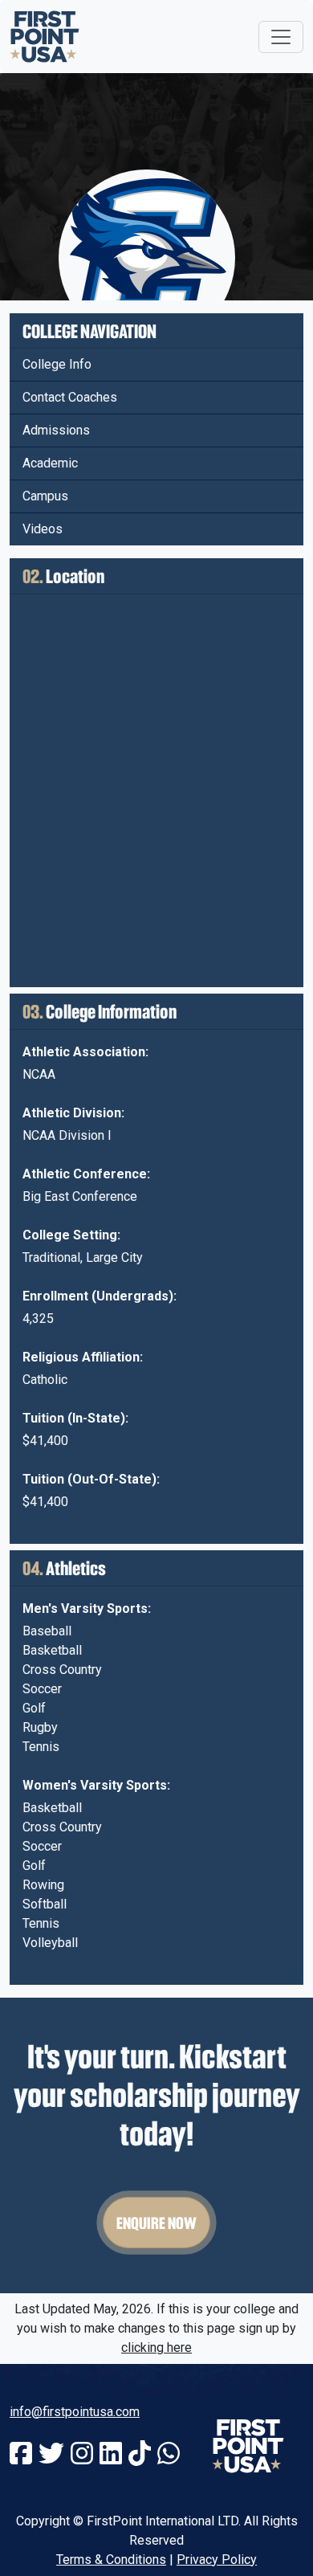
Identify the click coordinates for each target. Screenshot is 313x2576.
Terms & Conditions (111, 2560)
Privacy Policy (217, 2560)
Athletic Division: (73, 1113)
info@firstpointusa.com (75, 2412)
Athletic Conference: (86, 1174)
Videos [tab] (43, 529)
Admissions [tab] (56, 430)
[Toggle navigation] (281, 37)
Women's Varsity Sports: (96, 1785)
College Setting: (71, 1235)
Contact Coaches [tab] (70, 397)
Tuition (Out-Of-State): (91, 1479)
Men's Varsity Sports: (87, 1608)
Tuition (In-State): (75, 1418)
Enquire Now (156, 2223)
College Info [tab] (57, 364)
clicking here (156, 2347)
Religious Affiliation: (83, 1357)
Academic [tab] (50, 463)
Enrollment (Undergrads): (100, 1296)
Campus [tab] (45, 496)
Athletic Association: (85, 1052)
